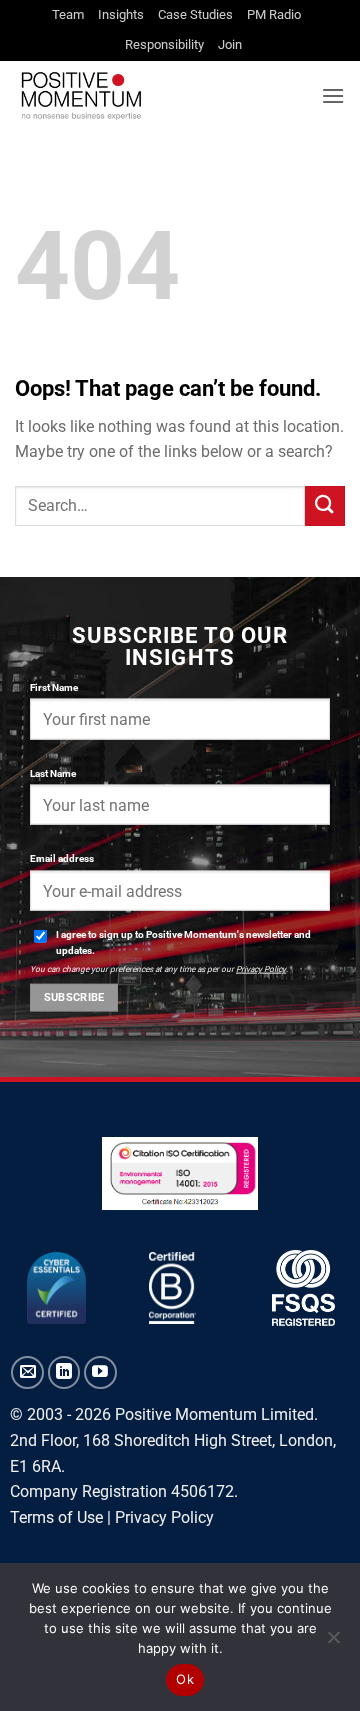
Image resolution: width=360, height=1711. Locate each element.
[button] (333, 95)
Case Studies (195, 14)
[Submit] (325, 505)
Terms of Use (56, 1517)
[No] (333, 1643)
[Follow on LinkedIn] (64, 1372)
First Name (54, 686)
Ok (185, 1679)
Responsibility (164, 44)
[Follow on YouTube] (100, 1372)
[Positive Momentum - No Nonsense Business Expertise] (160, 95)
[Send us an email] (27, 1372)
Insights (121, 14)
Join (230, 44)
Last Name (53, 772)
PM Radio (274, 14)
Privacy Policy (261, 969)
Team (68, 14)
